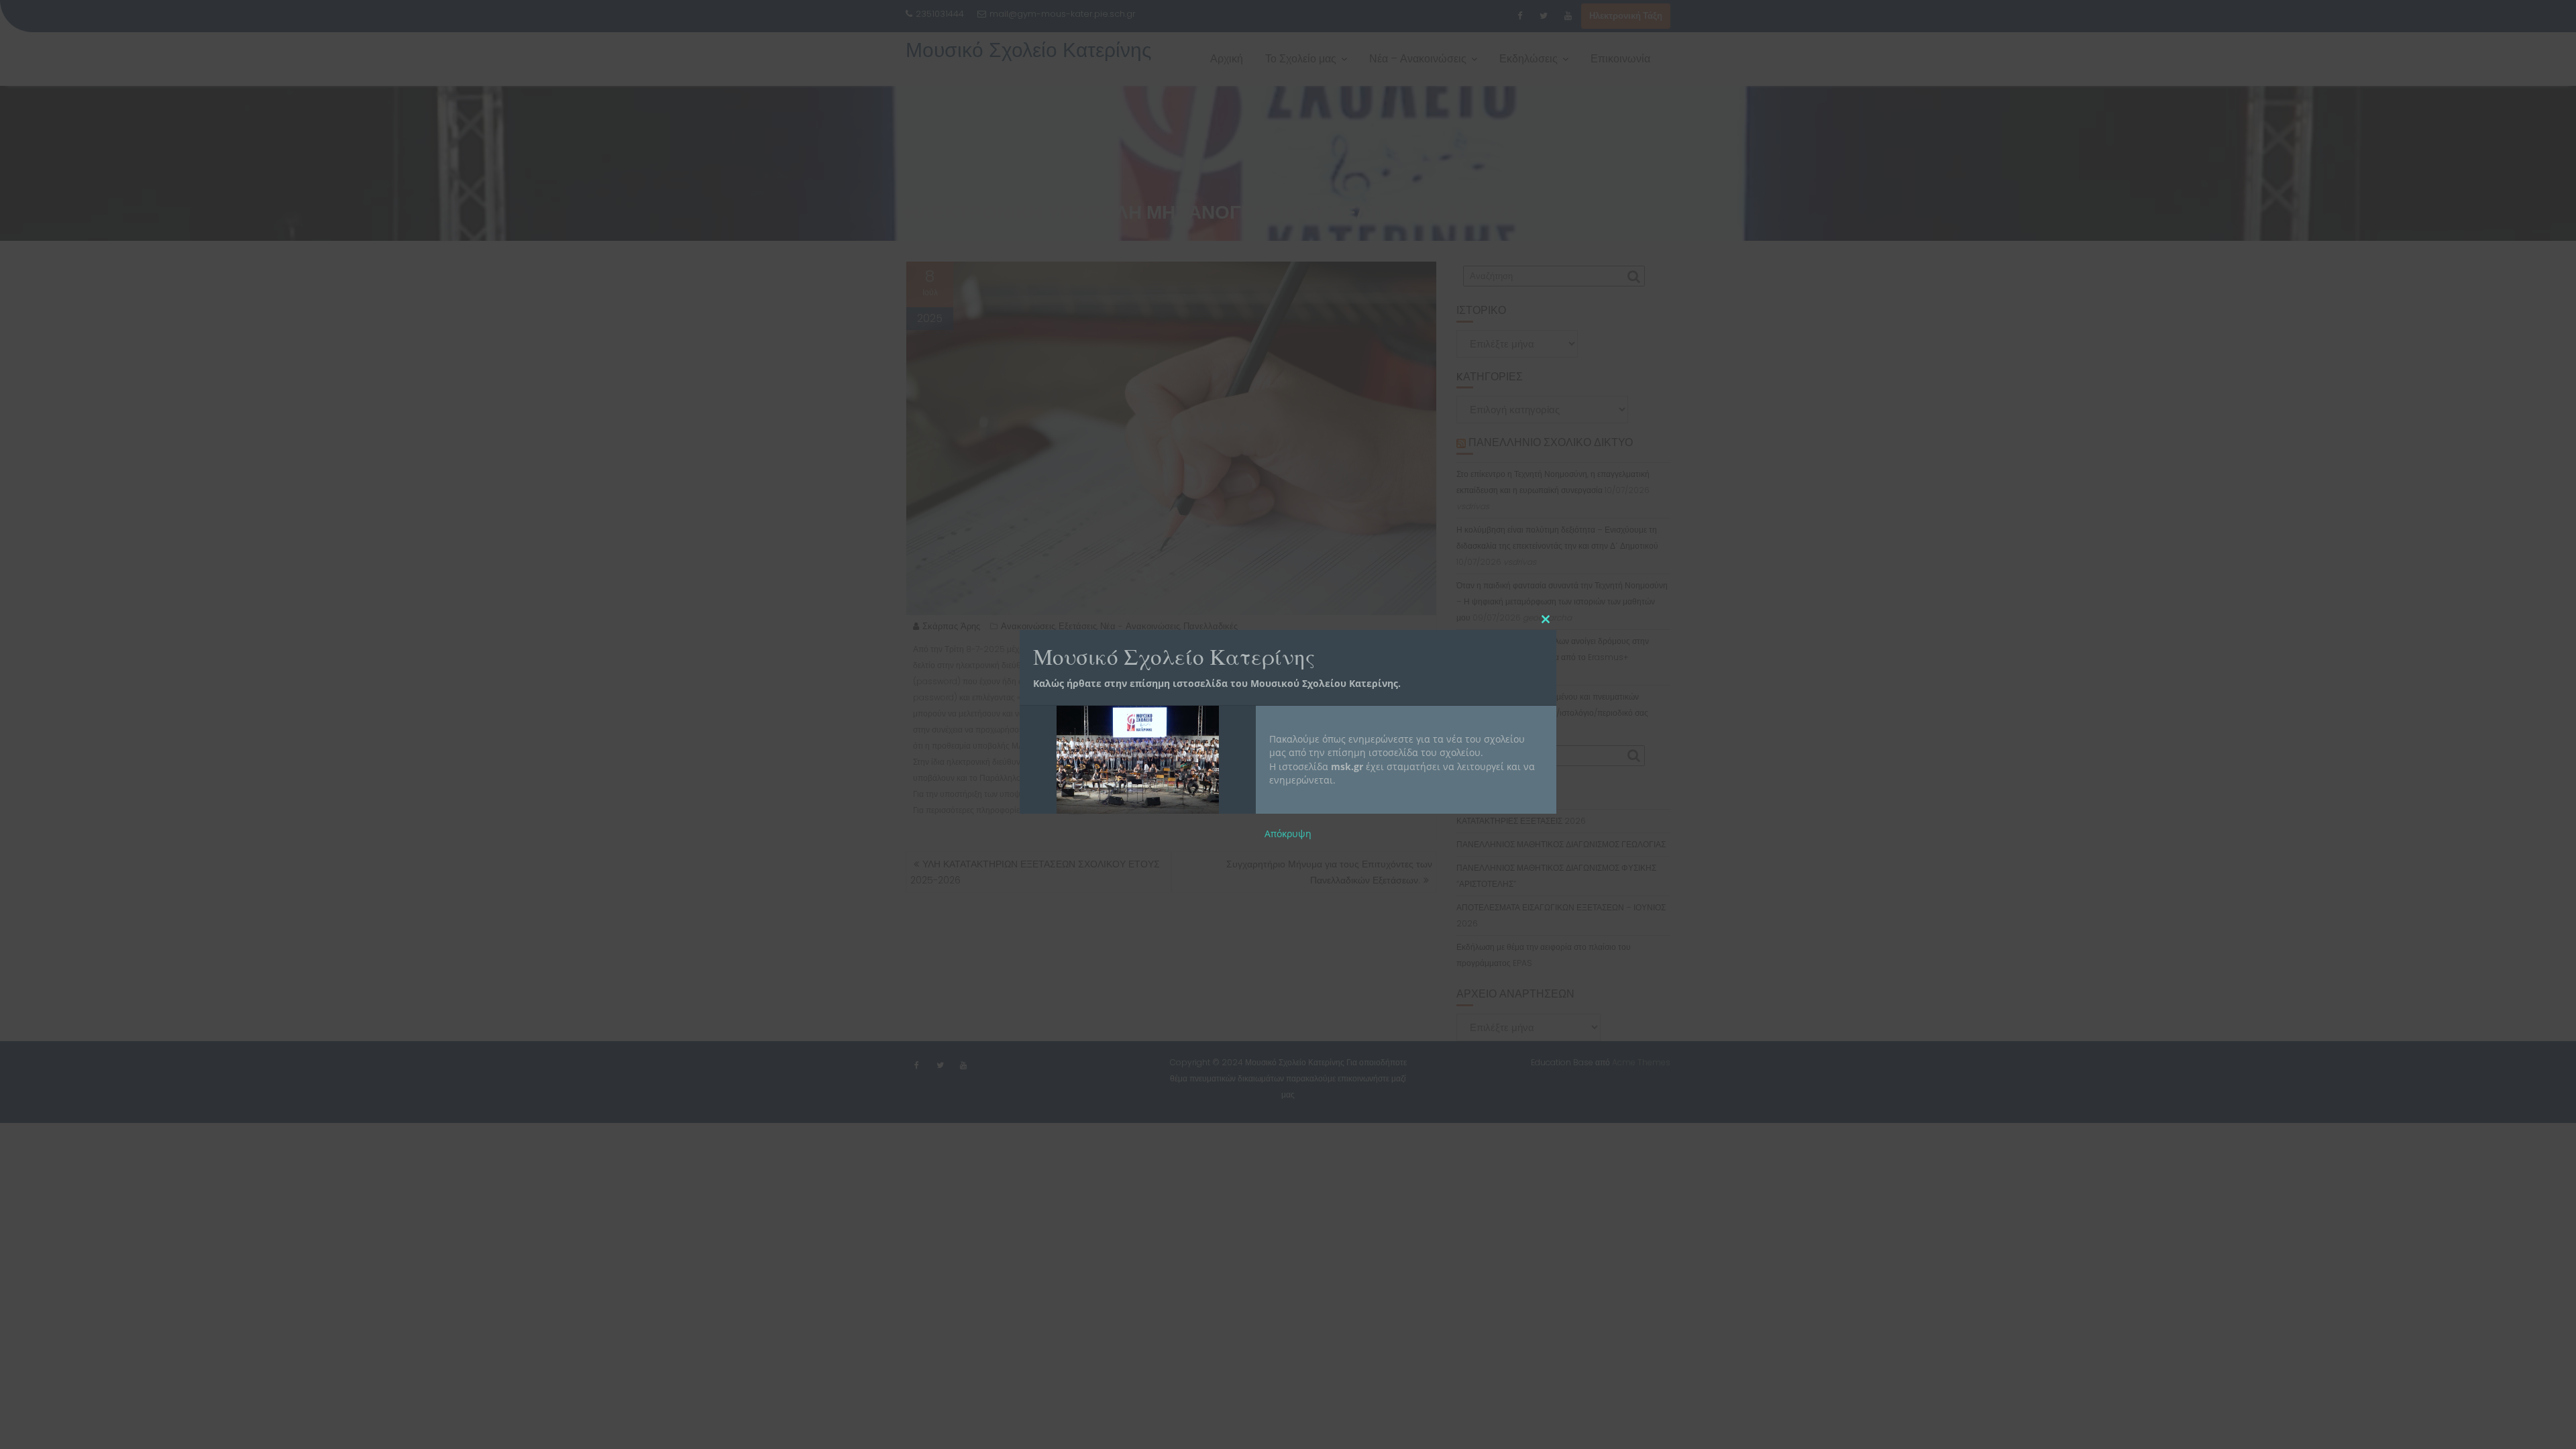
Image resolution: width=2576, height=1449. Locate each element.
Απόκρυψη (1288, 834)
